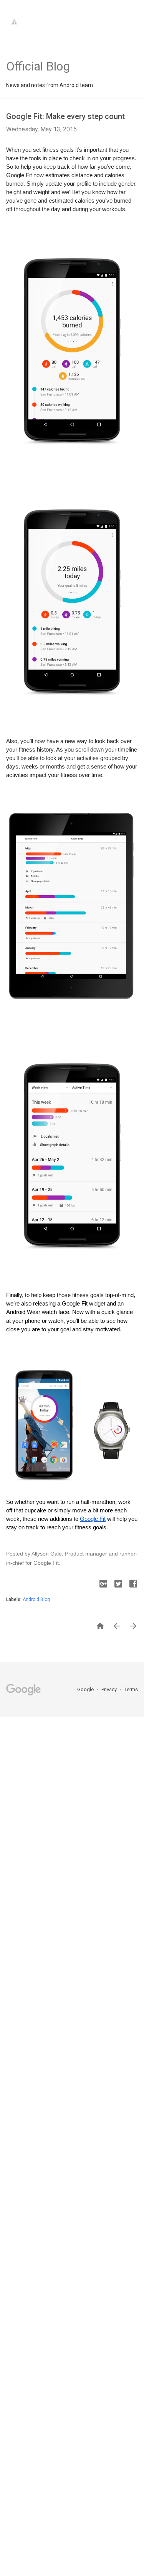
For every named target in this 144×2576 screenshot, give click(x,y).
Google (86, 1689)
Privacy (110, 1689)
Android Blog (36, 1599)
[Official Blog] (38, 47)
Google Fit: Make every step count (65, 116)
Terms (131, 1689)
